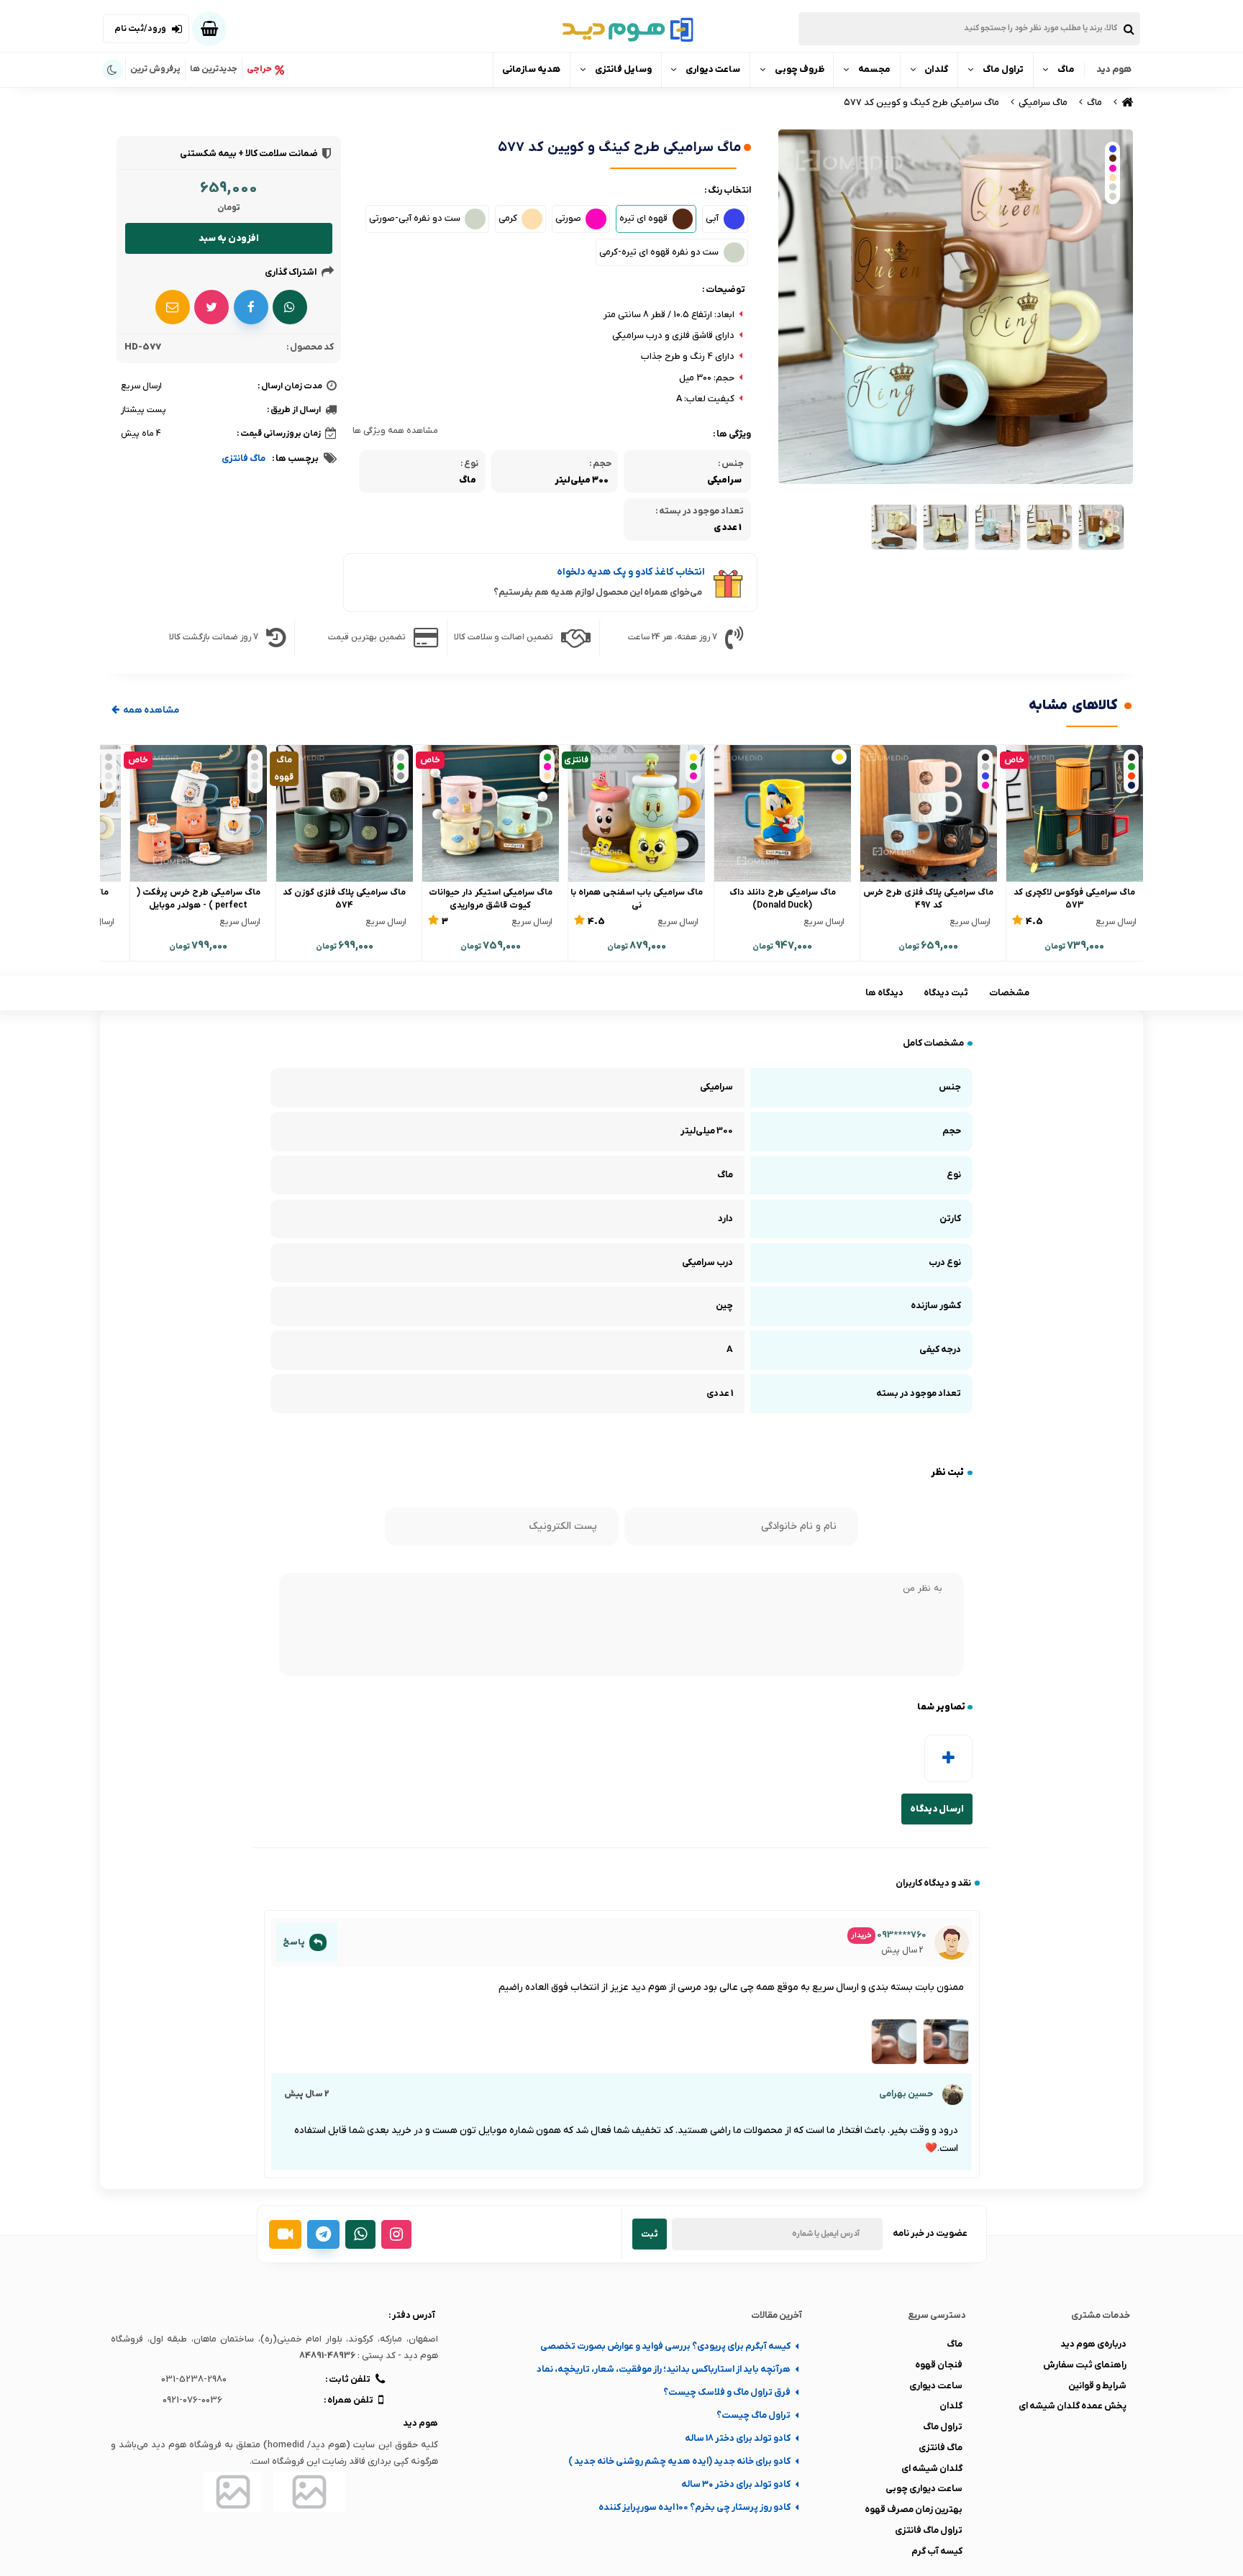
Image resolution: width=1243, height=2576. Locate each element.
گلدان (936, 69)
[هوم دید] (1126, 102)
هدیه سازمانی (531, 69)
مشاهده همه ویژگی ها (395, 431)
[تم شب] (113, 70)
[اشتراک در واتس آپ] (290, 307)
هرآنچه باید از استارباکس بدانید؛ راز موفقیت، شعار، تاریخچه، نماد (664, 2369)
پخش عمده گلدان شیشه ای (1073, 2406)
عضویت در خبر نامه (930, 2233)
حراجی (259, 69)
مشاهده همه (150, 710)
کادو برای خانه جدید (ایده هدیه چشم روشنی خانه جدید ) (679, 2461)
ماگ (1066, 69)
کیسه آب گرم (937, 2551)
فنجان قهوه (939, 2365)
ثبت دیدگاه (946, 993)
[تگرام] (323, 2234)
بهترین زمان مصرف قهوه (914, 2509)
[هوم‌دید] (621, 29)
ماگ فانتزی (243, 458)
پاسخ (294, 1942)
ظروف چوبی (800, 69)
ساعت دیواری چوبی (924, 2489)
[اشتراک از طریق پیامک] (173, 307)
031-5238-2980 (194, 2379)
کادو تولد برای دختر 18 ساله (738, 2438)
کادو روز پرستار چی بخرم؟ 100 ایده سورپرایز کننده (695, 2507)
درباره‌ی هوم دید (1093, 2344)
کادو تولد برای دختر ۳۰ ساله (736, 2484)
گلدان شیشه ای (932, 2468)
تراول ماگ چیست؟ (753, 2415)
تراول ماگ (1003, 69)
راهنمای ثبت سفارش (1085, 2365)
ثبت (650, 2234)
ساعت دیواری (713, 69)
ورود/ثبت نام (140, 29)
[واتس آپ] (360, 2234)
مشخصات (1009, 993)
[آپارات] (285, 2234)
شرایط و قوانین (1097, 2386)
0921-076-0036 (192, 2400)
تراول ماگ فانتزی (929, 2530)
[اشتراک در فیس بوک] (251, 307)
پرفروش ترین (155, 69)
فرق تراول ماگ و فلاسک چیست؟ (727, 2392)
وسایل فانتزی (623, 69)
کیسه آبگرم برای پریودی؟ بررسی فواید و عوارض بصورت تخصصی (665, 2346)
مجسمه (874, 69)
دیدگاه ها (884, 993)
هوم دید (1114, 69)
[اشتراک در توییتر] (211, 307)
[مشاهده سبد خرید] (209, 29)
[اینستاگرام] (396, 2234)
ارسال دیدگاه (937, 1809)
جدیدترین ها (214, 69)
